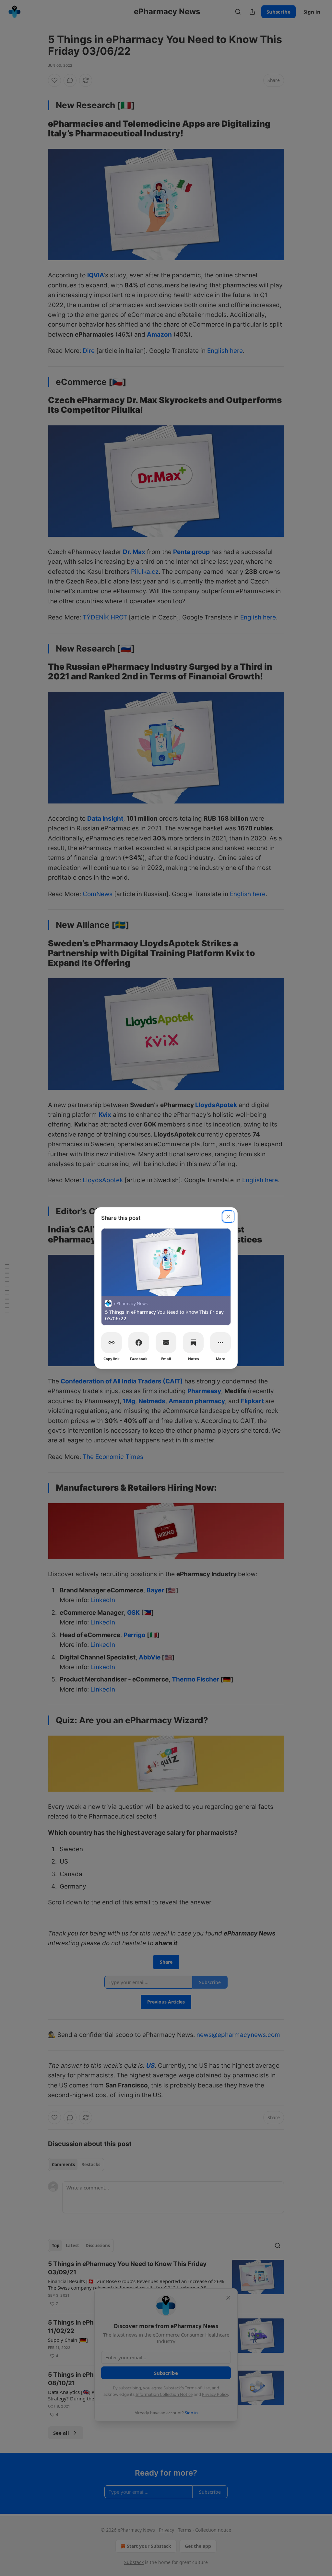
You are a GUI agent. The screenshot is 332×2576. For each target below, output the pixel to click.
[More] (220, 1343)
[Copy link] (112, 1343)
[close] (228, 1217)
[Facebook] (139, 1343)
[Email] (166, 1343)
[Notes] (193, 1343)
